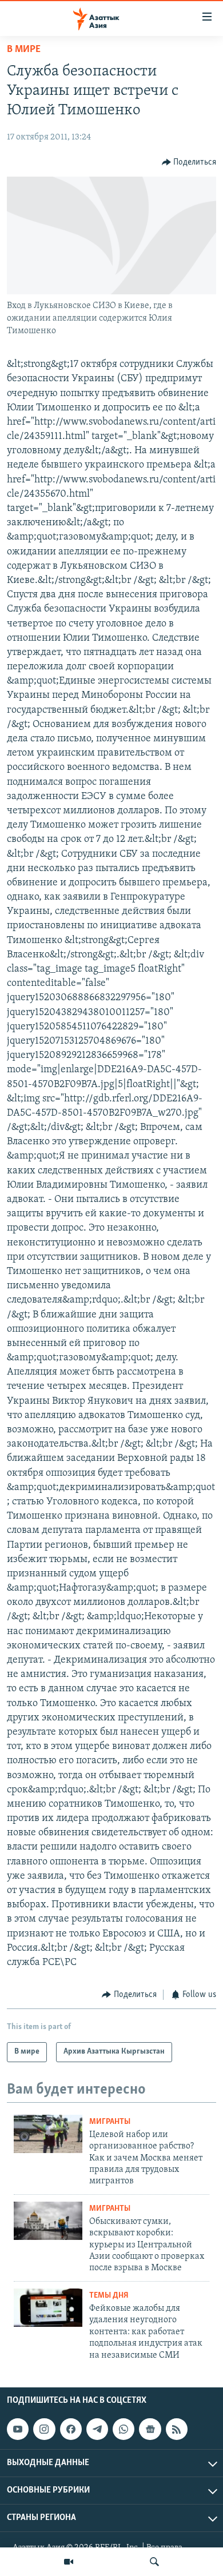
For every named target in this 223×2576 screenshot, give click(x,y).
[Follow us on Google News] (150, 2429)
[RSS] (177, 2429)
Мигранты (110, 2122)
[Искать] (154, 2562)
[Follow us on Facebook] (71, 2429)
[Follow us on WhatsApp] (124, 2429)
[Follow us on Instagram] (44, 2429)
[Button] (189, 162)
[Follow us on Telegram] (97, 2429)
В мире (24, 50)
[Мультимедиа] (69, 2562)
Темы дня (109, 2296)
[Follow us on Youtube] (18, 2429)
